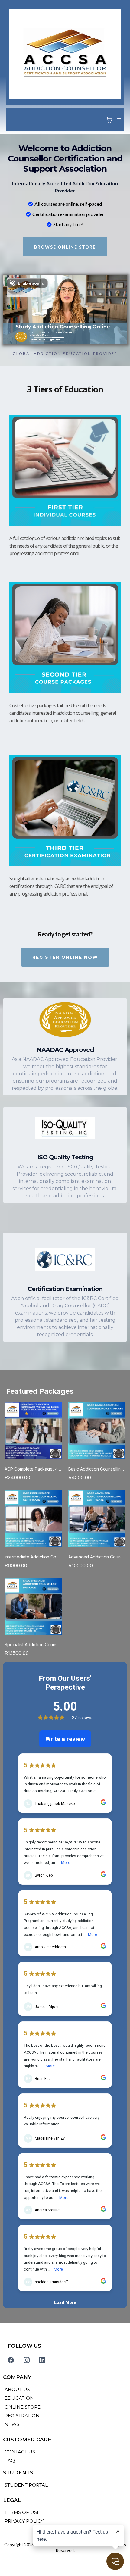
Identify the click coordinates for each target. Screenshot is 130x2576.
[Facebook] (11, 2360)
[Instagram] (27, 2360)
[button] (118, 120)
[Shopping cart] (109, 120)
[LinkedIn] (42, 2360)
